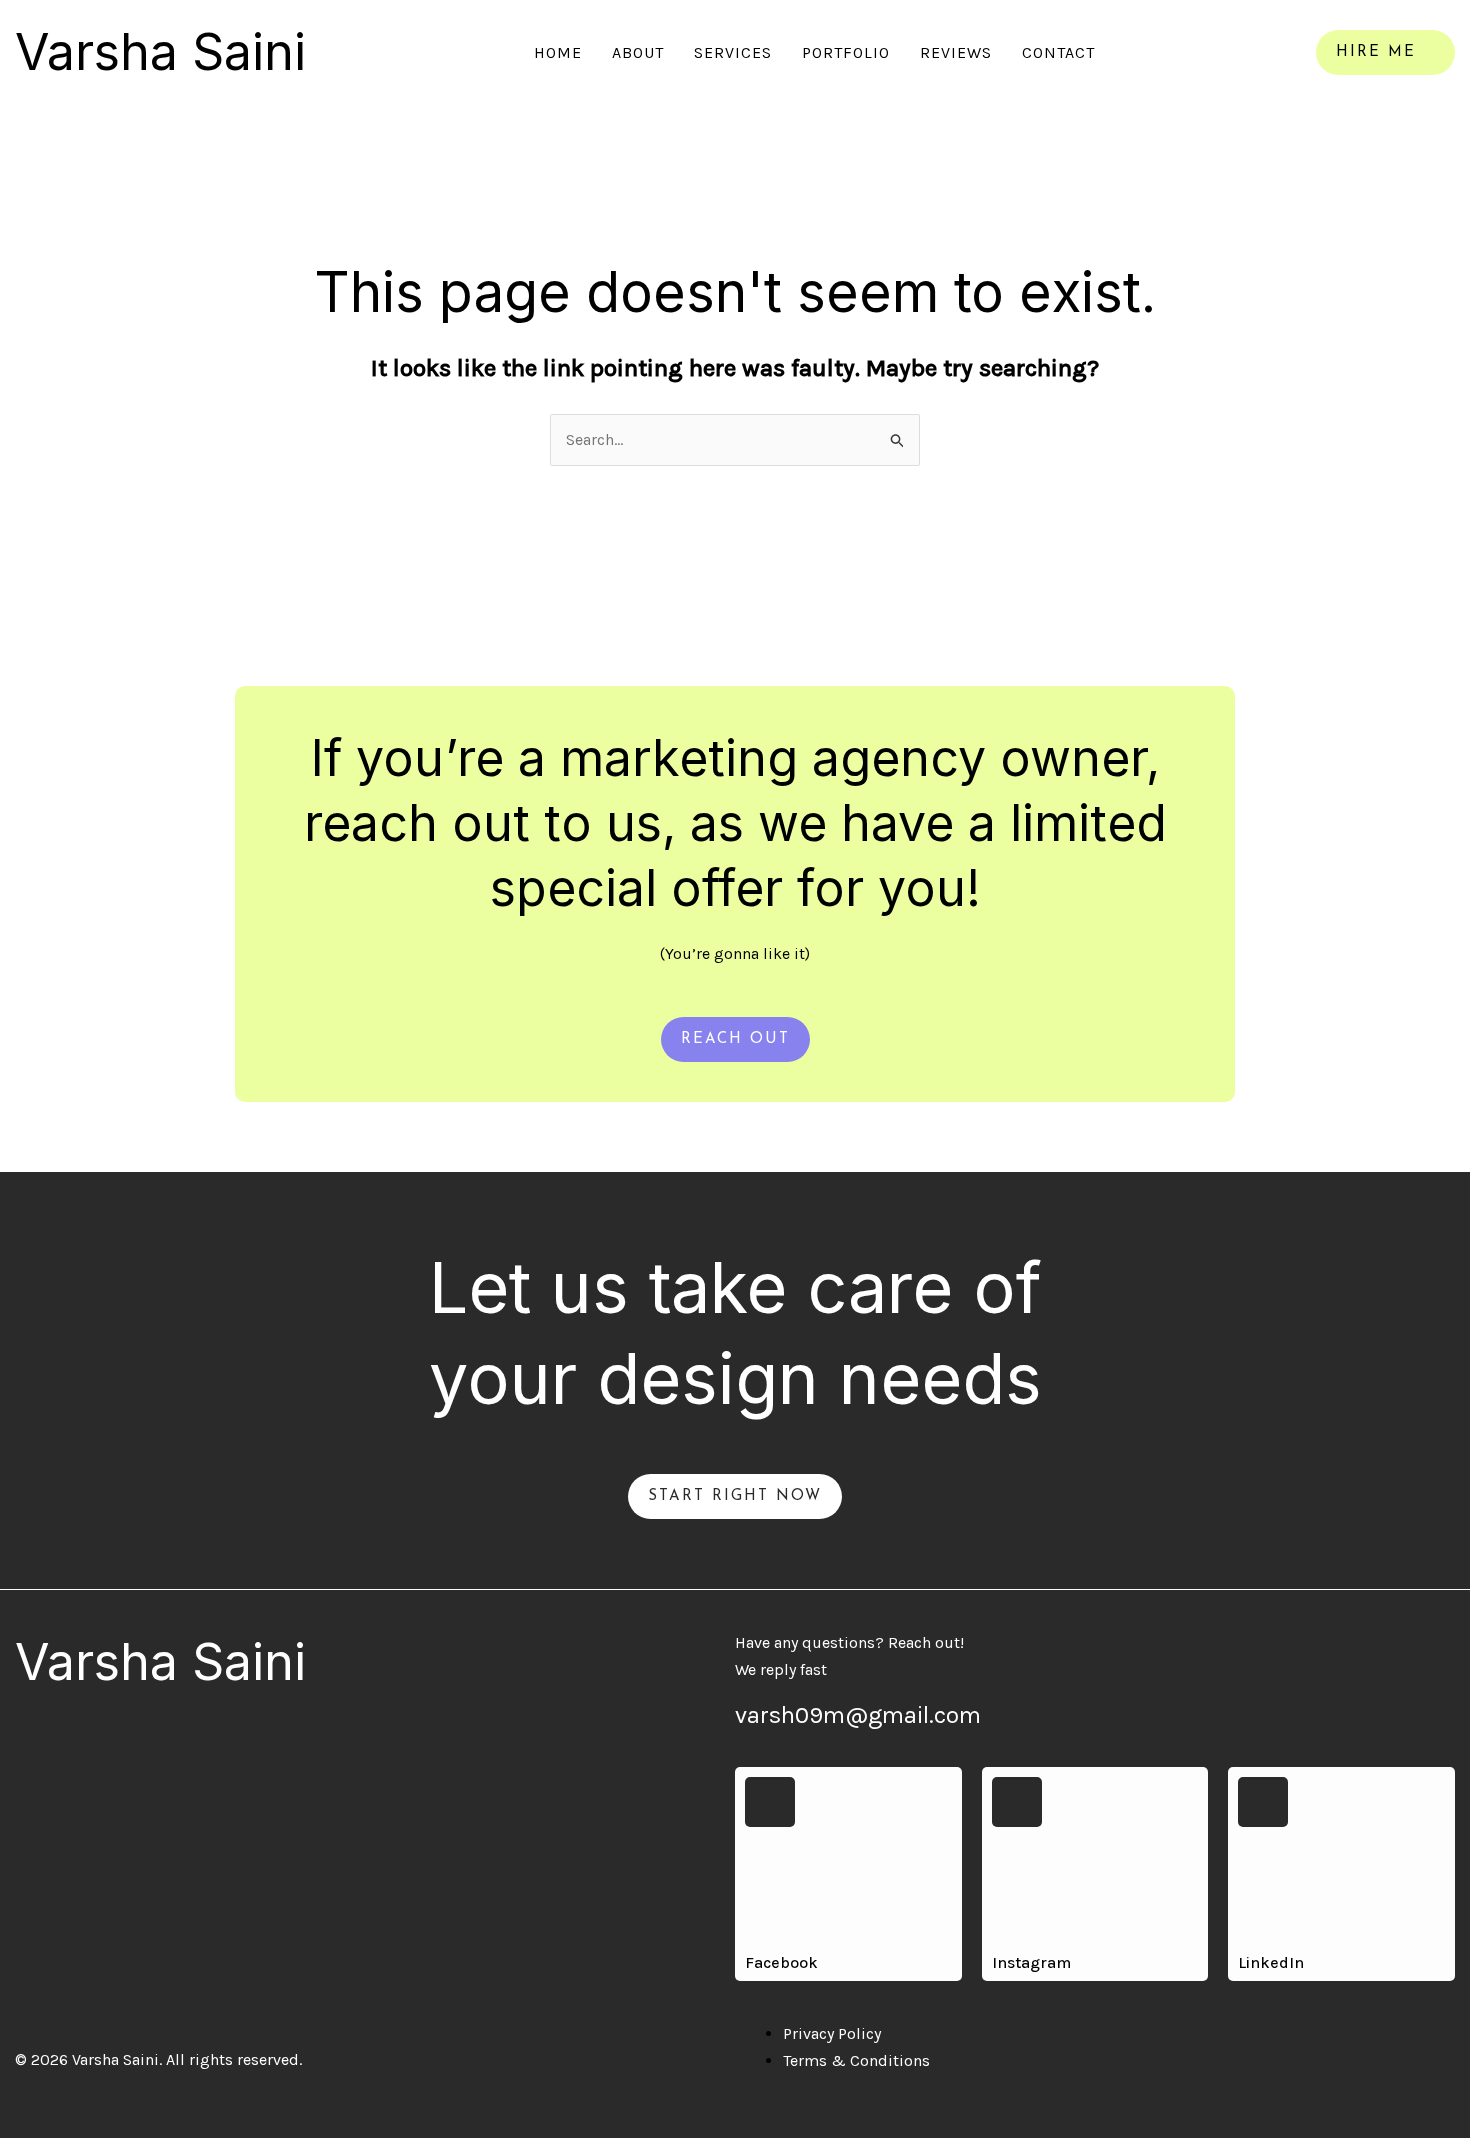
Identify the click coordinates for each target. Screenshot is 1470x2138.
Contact (1058, 52)
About (638, 52)
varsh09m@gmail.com (858, 1715)
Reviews (956, 52)
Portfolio (846, 52)
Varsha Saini (160, 52)
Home (558, 52)
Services (733, 52)
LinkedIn (1271, 1962)
